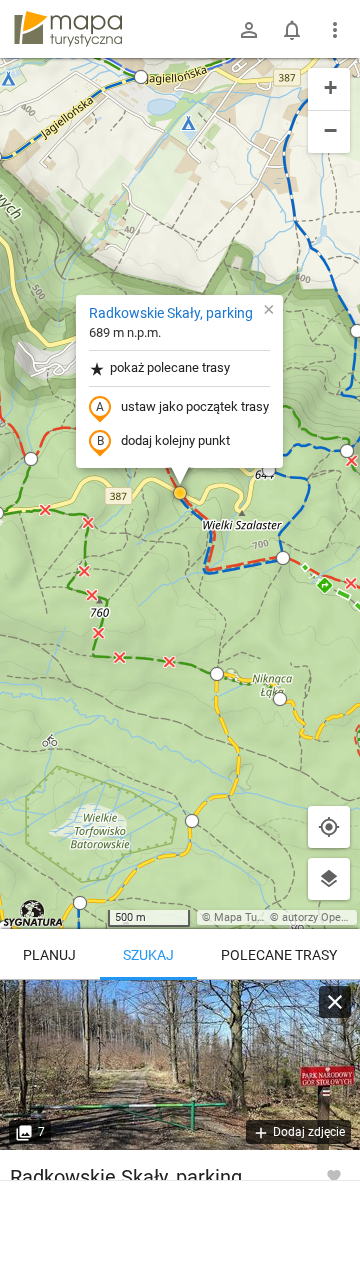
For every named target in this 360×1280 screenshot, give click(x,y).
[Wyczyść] (335, 1002)
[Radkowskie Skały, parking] (180, 1065)
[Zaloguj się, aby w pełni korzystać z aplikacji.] (334, 1175)
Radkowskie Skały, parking (171, 313)
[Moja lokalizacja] (329, 827)
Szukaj (148, 955)
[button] (141, 77)
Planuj (49, 955)
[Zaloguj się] (249, 30)
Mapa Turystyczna (259, 917)
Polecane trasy (279, 955)
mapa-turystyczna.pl (68, 29)
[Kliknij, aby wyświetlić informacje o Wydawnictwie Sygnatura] (33, 913)
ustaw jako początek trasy (195, 406)
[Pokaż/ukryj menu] (335, 30)
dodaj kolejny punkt (175, 440)
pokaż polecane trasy (170, 367)
